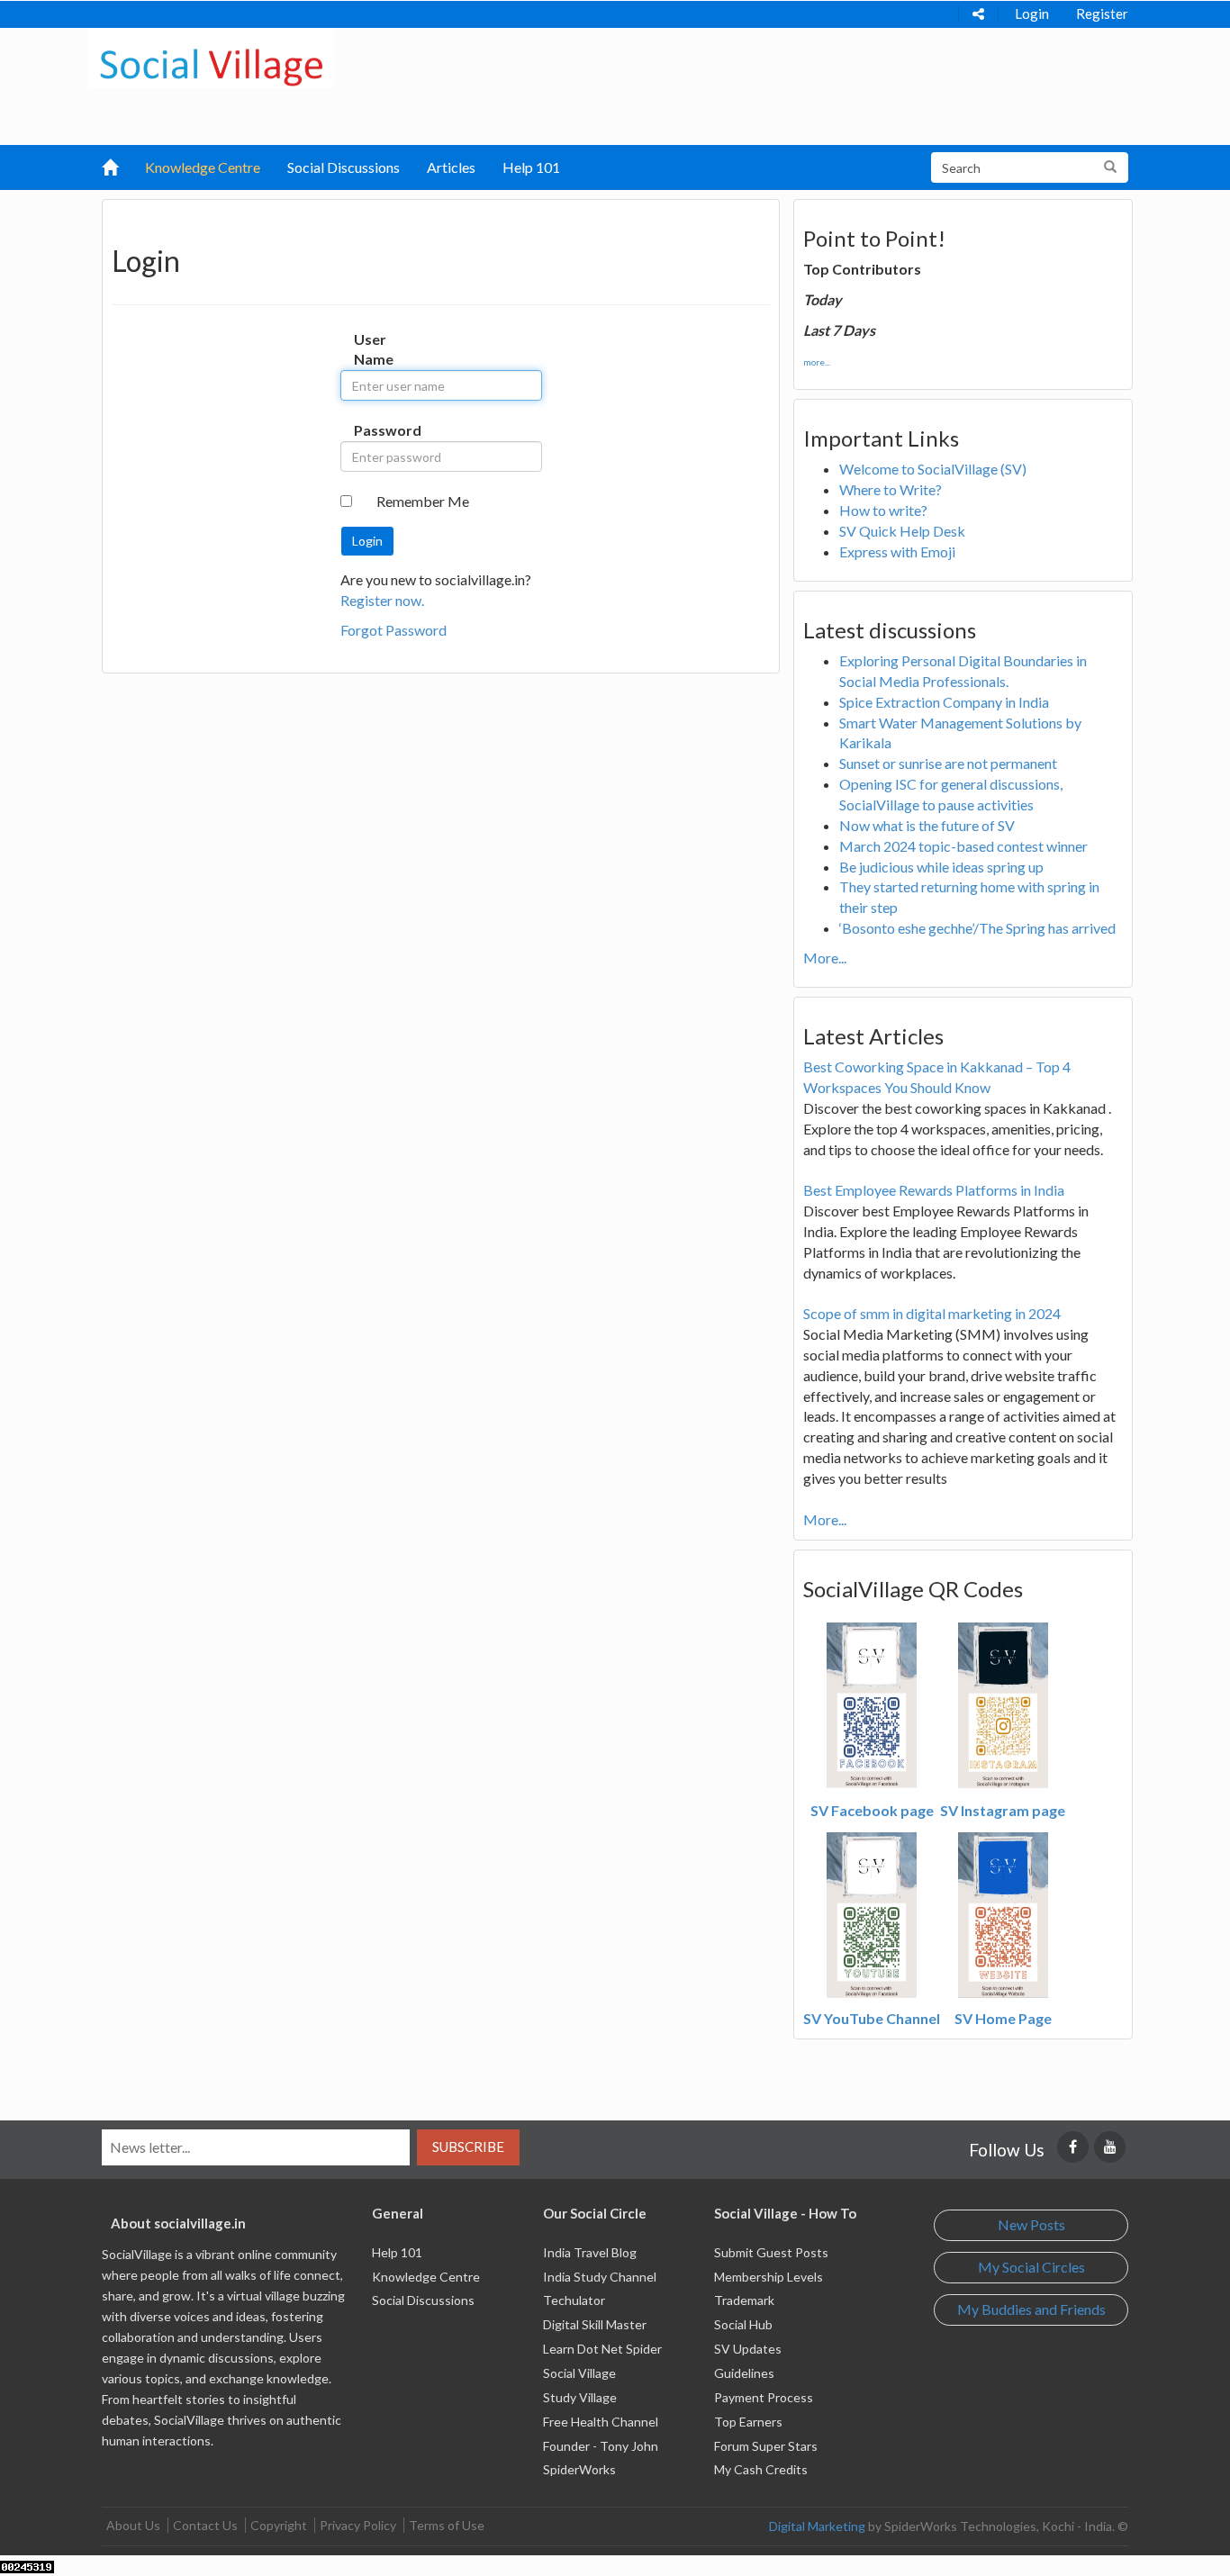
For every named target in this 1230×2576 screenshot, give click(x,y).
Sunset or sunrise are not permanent (948, 763)
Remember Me (423, 501)
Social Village (579, 2373)
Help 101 (531, 167)
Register (1102, 14)
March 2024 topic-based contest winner (963, 846)
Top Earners (748, 2422)
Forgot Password (393, 630)
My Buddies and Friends (1031, 2309)
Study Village (580, 2397)
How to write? (883, 510)
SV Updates (748, 2349)
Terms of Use (447, 2525)
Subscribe (468, 2147)
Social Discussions (344, 167)
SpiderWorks (579, 2469)
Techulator (574, 2300)
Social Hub (743, 2324)
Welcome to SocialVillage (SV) (933, 469)
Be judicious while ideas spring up (941, 867)
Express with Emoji (897, 551)
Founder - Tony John (601, 2446)
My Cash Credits (761, 2469)
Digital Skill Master (595, 2324)
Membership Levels (769, 2277)
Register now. (382, 600)
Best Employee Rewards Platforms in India (934, 1190)
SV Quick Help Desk (902, 531)
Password (372, 430)
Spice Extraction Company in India (944, 702)
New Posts (1031, 2224)
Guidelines (744, 2373)
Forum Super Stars (766, 2446)
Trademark (744, 2300)
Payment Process (764, 2397)
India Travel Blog (590, 2252)
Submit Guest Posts (771, 2252)
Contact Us (205, 2525)
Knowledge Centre (203, 167)
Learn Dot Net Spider (602, 2349)
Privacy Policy (358, 2525)
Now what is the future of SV (927, 825)
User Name (372, 349)
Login (1032, 14)
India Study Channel (600, 2277)
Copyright (279, 2525)
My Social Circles (1031, 2267)
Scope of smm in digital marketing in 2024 (932, 1313)
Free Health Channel (601, 2422)
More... (825, 958)
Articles (451, 167)
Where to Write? (891, 489)
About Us (133, 2525)
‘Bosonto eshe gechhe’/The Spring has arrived (977, 928)
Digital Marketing (817, 2526)
